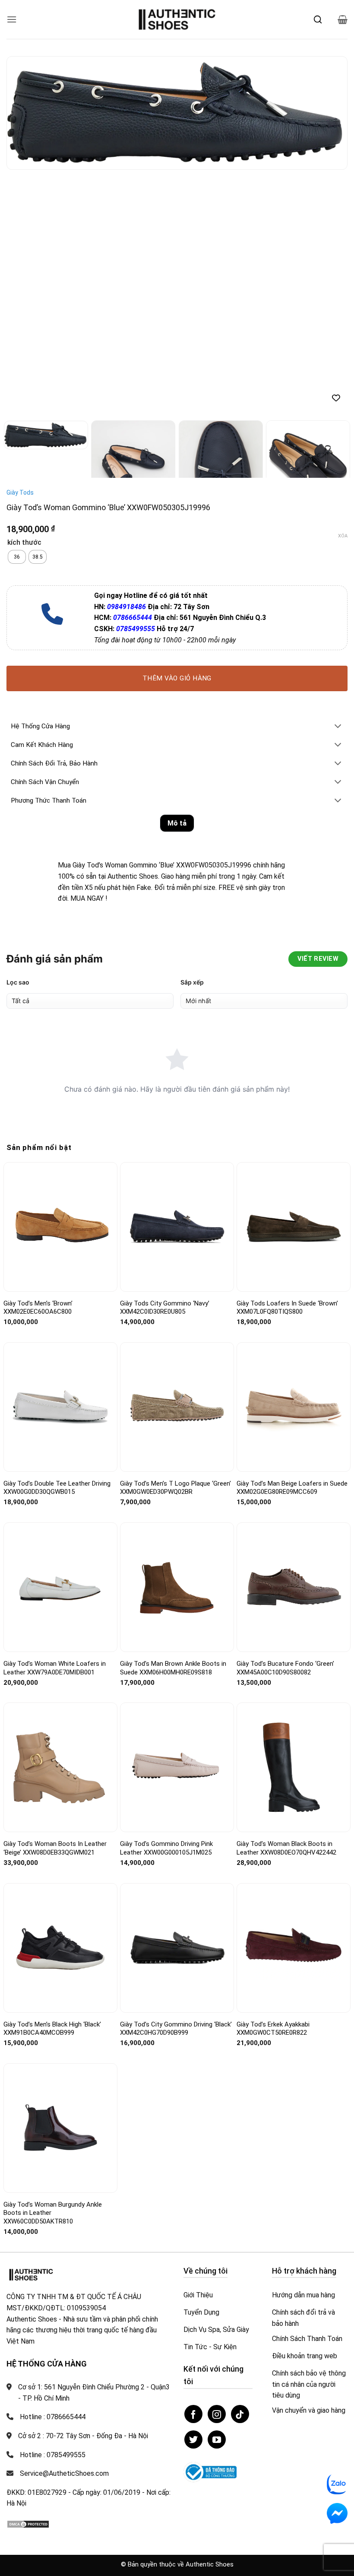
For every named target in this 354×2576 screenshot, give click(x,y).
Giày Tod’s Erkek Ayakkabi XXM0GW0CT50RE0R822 (273, 2029)
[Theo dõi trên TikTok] (240, 2414)
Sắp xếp (192, 982)
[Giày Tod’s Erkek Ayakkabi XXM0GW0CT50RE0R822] (294, 1948)
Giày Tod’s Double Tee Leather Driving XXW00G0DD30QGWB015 (57, 1488)
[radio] (17, 557)
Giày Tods (20, 492)
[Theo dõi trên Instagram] (217, 2414)
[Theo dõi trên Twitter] (193, 2439)
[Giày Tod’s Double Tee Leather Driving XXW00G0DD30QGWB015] (60, 1407)
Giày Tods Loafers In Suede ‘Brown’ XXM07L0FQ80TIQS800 (287, 1308)
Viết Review (318, 959)
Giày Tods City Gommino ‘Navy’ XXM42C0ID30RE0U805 (165, 1308)
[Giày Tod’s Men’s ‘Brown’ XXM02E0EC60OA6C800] (60, 1227)
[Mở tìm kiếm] (318, 19)
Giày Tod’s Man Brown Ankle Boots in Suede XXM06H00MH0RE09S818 (173, 1668)
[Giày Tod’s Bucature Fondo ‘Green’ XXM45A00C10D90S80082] (294, 1587)
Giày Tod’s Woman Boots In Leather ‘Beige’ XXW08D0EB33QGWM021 (55, 1848)
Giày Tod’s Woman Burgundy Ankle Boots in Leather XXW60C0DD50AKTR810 (53, 2213)
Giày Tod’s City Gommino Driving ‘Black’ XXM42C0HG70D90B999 (176, 2029)
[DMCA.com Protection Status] (28, 2524)
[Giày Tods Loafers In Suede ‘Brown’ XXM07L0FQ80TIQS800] (294, 1227)
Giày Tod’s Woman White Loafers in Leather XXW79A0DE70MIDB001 (55, 1668)
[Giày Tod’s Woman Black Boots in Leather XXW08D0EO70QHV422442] (294, 1767)
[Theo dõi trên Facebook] (193, 2414)
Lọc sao (18, 982)
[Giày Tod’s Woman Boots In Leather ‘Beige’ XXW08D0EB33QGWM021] (60, 1768)
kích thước (24, 543)
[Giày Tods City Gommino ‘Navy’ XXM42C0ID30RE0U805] (177, 1227)
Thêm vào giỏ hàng (177, 678)
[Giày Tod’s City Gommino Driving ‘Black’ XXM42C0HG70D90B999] (177, 1948)
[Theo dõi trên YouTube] (217, 2439)
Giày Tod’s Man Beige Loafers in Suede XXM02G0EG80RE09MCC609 (292, 1488)
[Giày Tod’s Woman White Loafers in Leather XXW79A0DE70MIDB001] (60, 1587)
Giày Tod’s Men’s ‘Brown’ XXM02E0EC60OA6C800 (38, 1308)
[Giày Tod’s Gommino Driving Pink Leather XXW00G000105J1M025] (177, 1768)
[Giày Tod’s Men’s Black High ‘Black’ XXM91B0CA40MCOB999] (60, 1948)
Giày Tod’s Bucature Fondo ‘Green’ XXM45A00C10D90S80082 (285, 1668)
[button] (12, 19)
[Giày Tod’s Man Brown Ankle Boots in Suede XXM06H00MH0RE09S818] (177, 1587)
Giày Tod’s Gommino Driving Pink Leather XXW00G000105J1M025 (166, 1848)
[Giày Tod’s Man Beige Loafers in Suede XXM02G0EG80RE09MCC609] (294, 1407)
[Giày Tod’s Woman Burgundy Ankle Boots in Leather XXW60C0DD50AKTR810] (60, 2128)
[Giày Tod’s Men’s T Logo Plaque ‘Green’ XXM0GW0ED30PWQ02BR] (177, 1407)
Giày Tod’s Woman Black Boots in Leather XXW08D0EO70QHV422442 (286, 1848)
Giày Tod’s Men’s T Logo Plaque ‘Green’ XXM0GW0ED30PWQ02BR (175, 1488)
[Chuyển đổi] (338, 727)
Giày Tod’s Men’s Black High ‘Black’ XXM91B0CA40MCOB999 (52, 2029)
